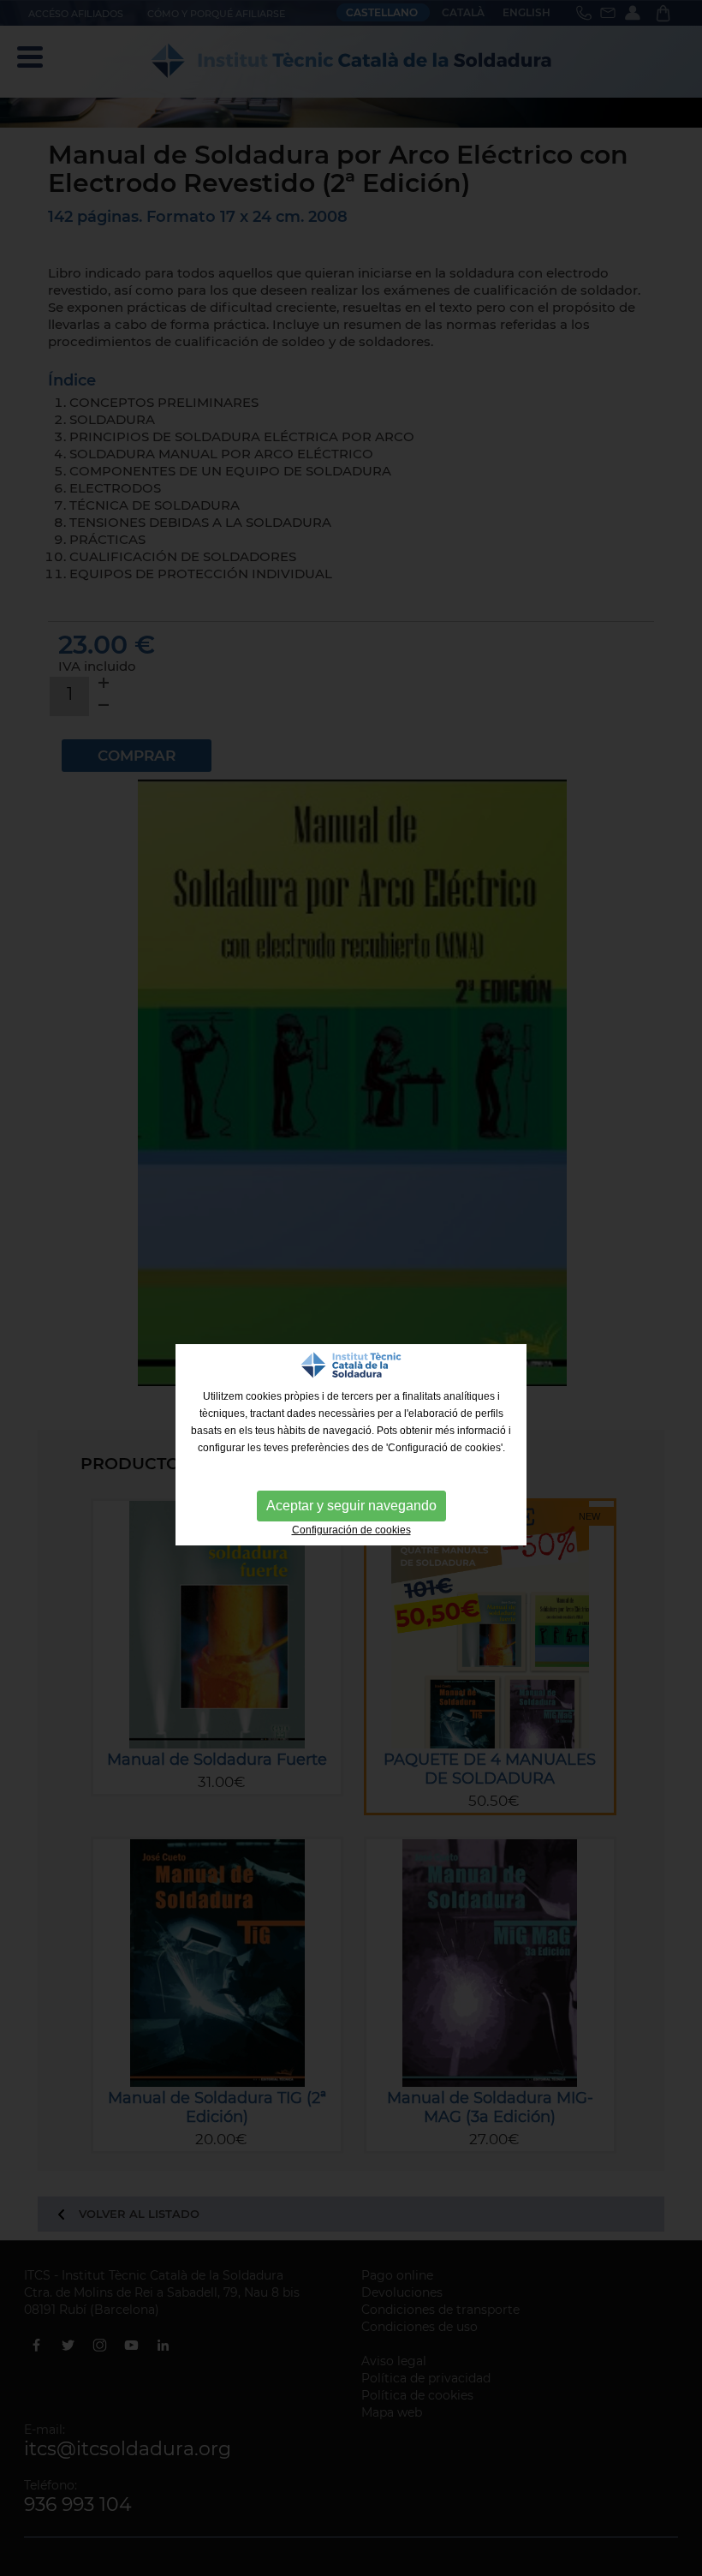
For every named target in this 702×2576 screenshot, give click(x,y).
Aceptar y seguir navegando (351, 1506)
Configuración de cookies (351, 1530)
